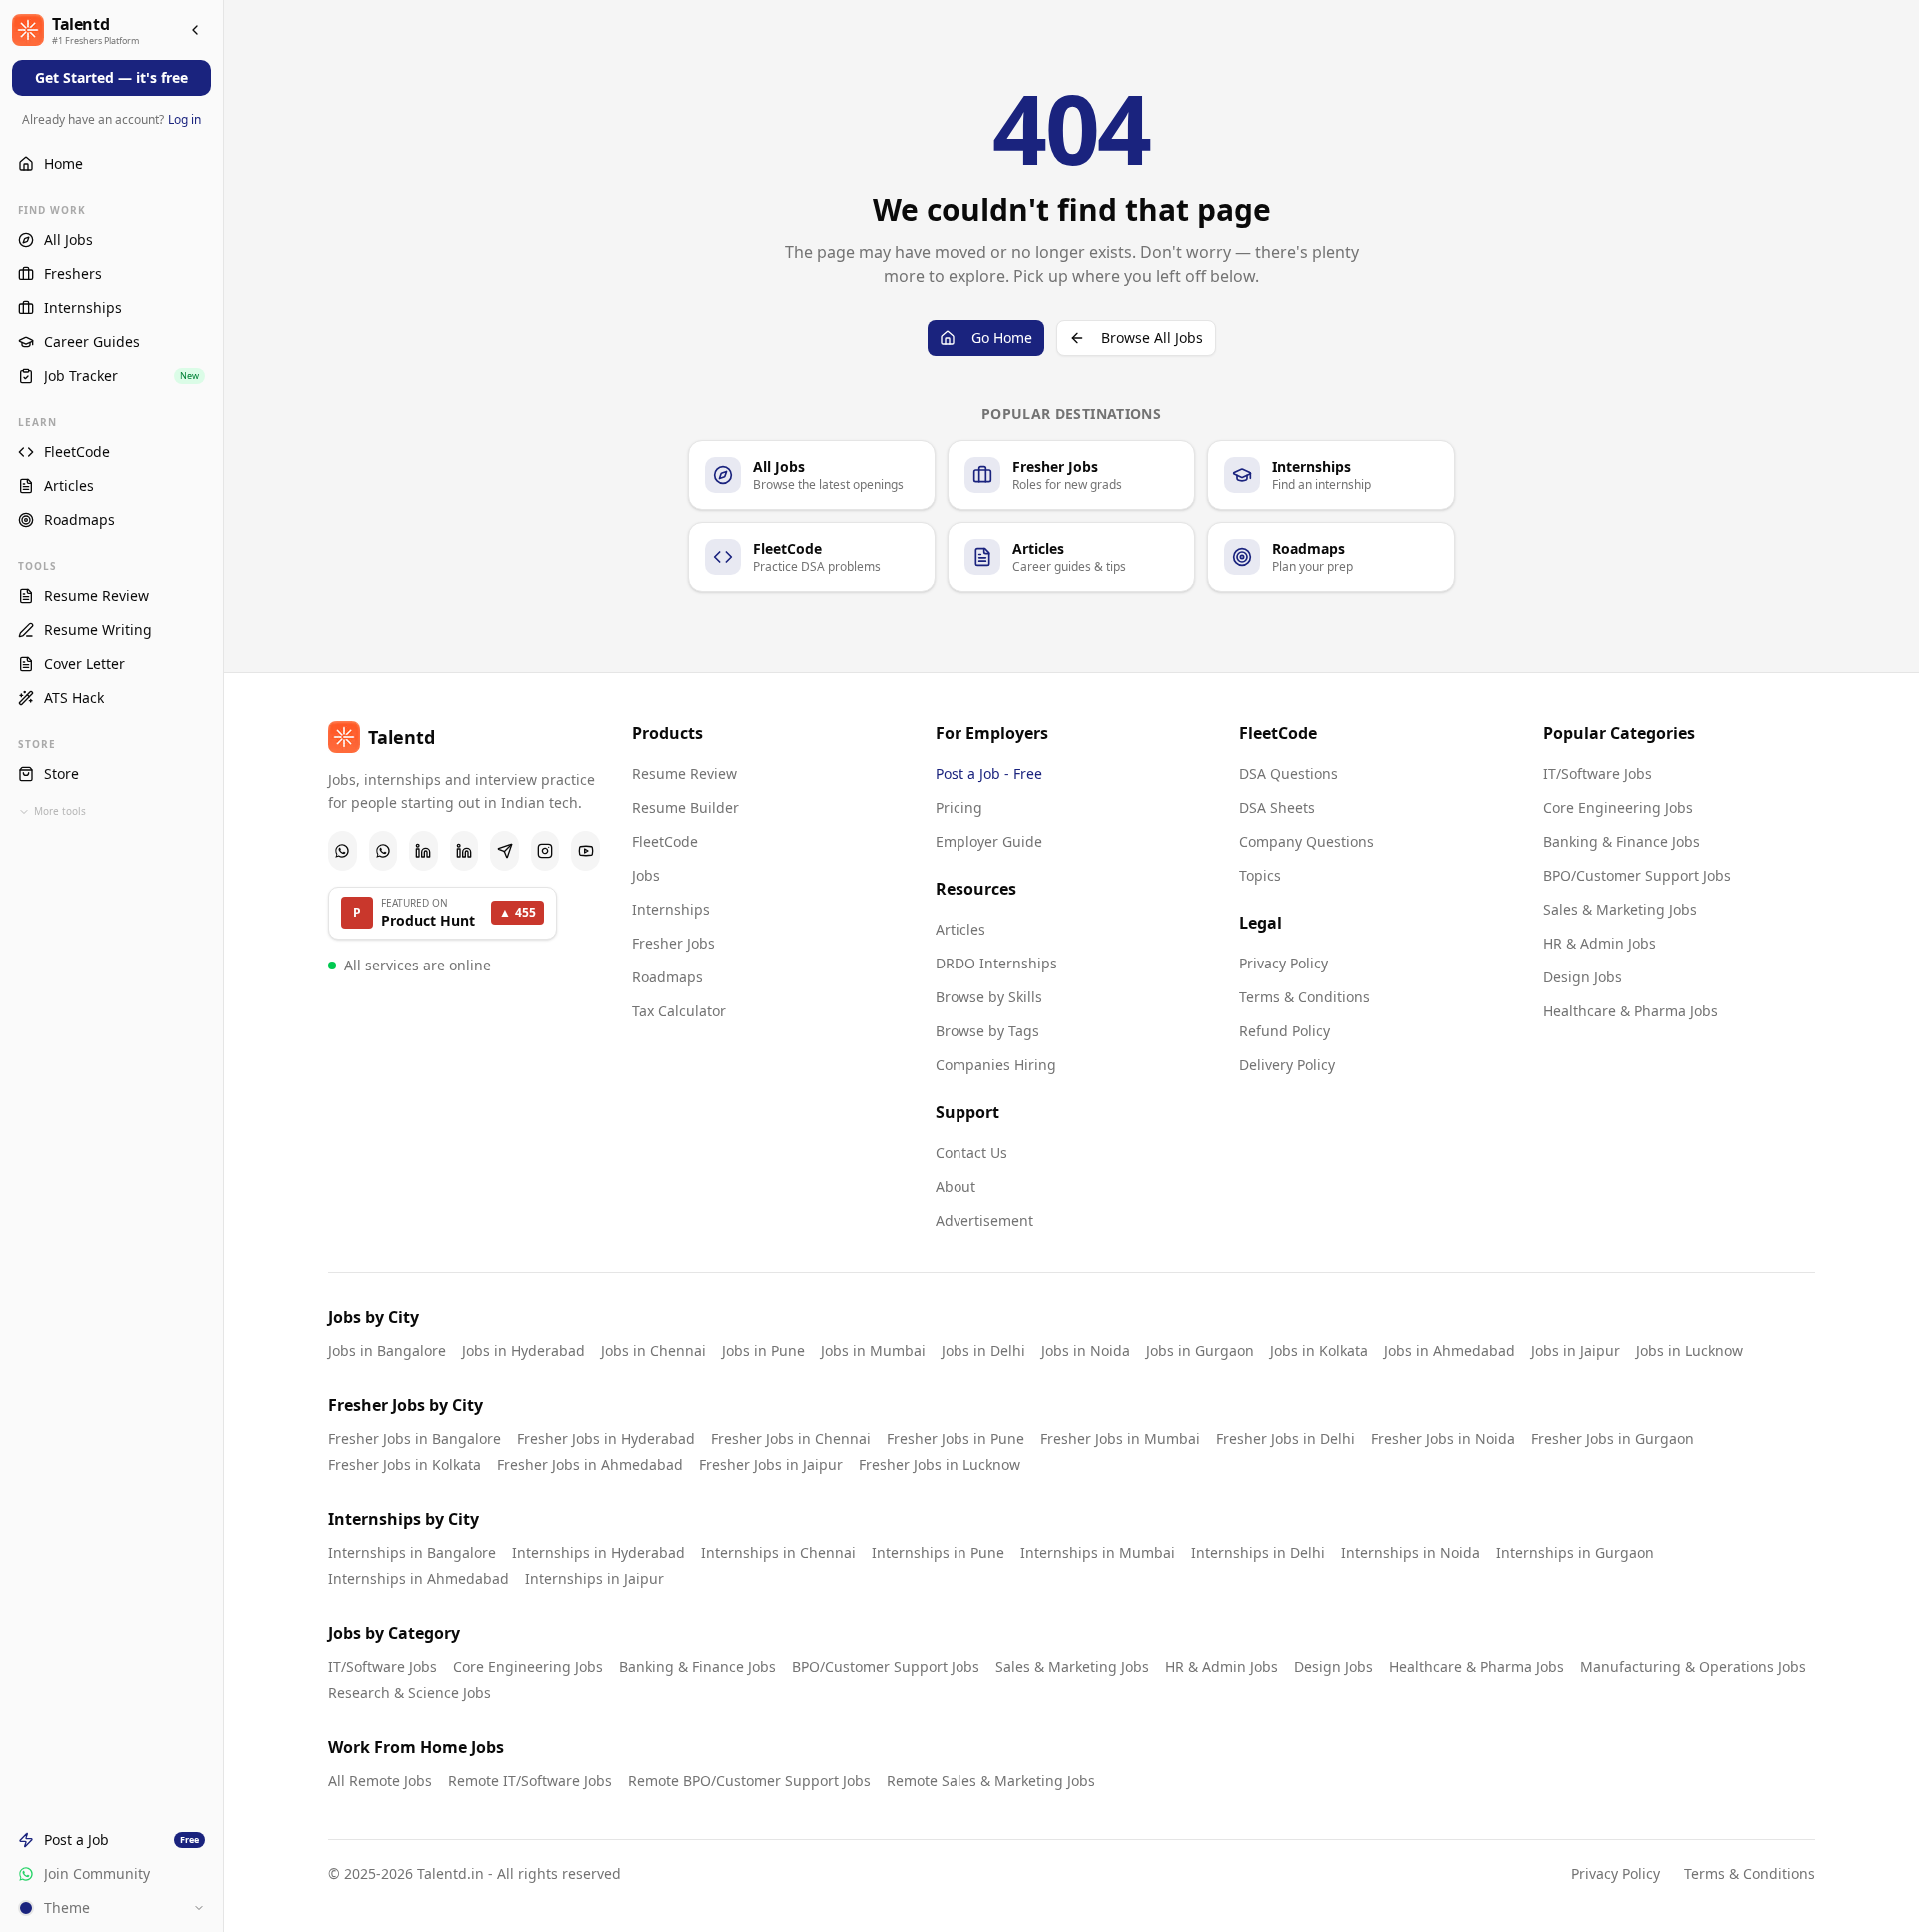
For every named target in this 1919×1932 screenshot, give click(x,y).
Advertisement (984, 1221)
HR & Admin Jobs (1600, 943)
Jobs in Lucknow (1690, 1351)
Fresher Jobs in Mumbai (1120, 1439)
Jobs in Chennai (653, 1351)
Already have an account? (111, 119)
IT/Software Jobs (1598, 773)
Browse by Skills (989, 997)
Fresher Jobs (673, 943)
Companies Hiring (996, 1065)
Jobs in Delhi (983, 1351)
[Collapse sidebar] (195, 30)
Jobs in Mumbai (873, 1351)
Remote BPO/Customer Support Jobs (749, 1781)
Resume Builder (685, 807)
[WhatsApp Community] (342, 851)
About (956, 1187)
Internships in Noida (1411, 1553)
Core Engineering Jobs (1618, 807)
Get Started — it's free (111, 77)
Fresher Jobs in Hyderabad (606, 1439)
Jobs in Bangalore (387, 1351)
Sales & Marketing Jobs (1620, 909)
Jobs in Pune (763, 1351)
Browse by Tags (987, 1031)
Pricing (959, 807)
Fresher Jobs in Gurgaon (1613, 1439)
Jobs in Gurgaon (1200, 1351)
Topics (1260, 875)
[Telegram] (504, 851)
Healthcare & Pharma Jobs (1631, 1011)
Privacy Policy (1284, 963)
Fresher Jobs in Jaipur (771, 1465)
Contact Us (971, 1153)
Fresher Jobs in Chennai (791, 1439)
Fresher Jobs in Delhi (1286, 1439)
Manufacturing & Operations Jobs (1693, 1667)
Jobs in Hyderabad (523, 1351)
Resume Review (684, 773)
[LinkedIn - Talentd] (464, 851)
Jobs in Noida (1086, 1351)
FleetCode (665, 841)
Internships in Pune (938, 1553)
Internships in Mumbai (1098, 1553)
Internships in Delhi (1258, 1553)
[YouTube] (585, 851)
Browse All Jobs (1152, 337)
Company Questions (1307, 841)
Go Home (1002, 337)
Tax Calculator (679, 1011)
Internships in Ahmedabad (418, 1579)
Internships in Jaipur (594, 1579)
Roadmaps (667, 977)
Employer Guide (989, 841)
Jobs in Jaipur (1576, 1351)
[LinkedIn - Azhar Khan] (423, 851)
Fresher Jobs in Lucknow (940, 1465)
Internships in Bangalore (412, 1553)
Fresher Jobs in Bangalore (414, 1439)
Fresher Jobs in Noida (1443, 1439)
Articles (960, 929)
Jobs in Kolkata (1319, 1351)
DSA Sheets (1277, 807)
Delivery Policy (1287, 1065)
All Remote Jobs (380, 1781)
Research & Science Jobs (409, 1693)
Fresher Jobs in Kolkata (404, 1465)
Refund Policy (1285, 1031)
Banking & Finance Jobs (1622, 841)
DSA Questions (1289, 773)
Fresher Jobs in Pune (956, 1439)
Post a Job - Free (989, 773)
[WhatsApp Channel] (383, 851)
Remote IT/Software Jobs (530, 1781)
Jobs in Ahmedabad (1450, 1351)
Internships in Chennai (778, 1553)
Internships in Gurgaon (1575, 1553)
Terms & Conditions (1305, 997)
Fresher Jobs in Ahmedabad (590, 1465)
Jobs (646, 875)
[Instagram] (545, 851)
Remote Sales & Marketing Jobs (991, 1781)
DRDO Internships (996, 963)
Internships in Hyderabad (598, 1553)
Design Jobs (1583, 977)
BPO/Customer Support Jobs (1637, 875)
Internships (671, 909)
